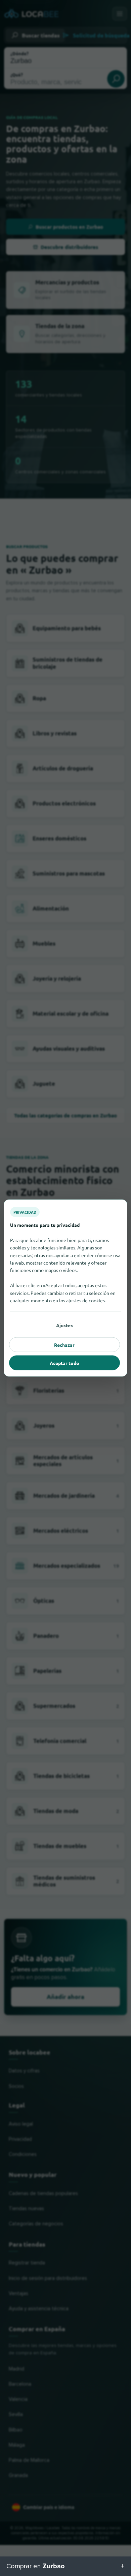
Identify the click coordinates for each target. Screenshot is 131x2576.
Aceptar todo (64, 1363)
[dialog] (65, 1288)
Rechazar (64, 1345)
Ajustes (64, 1325)
